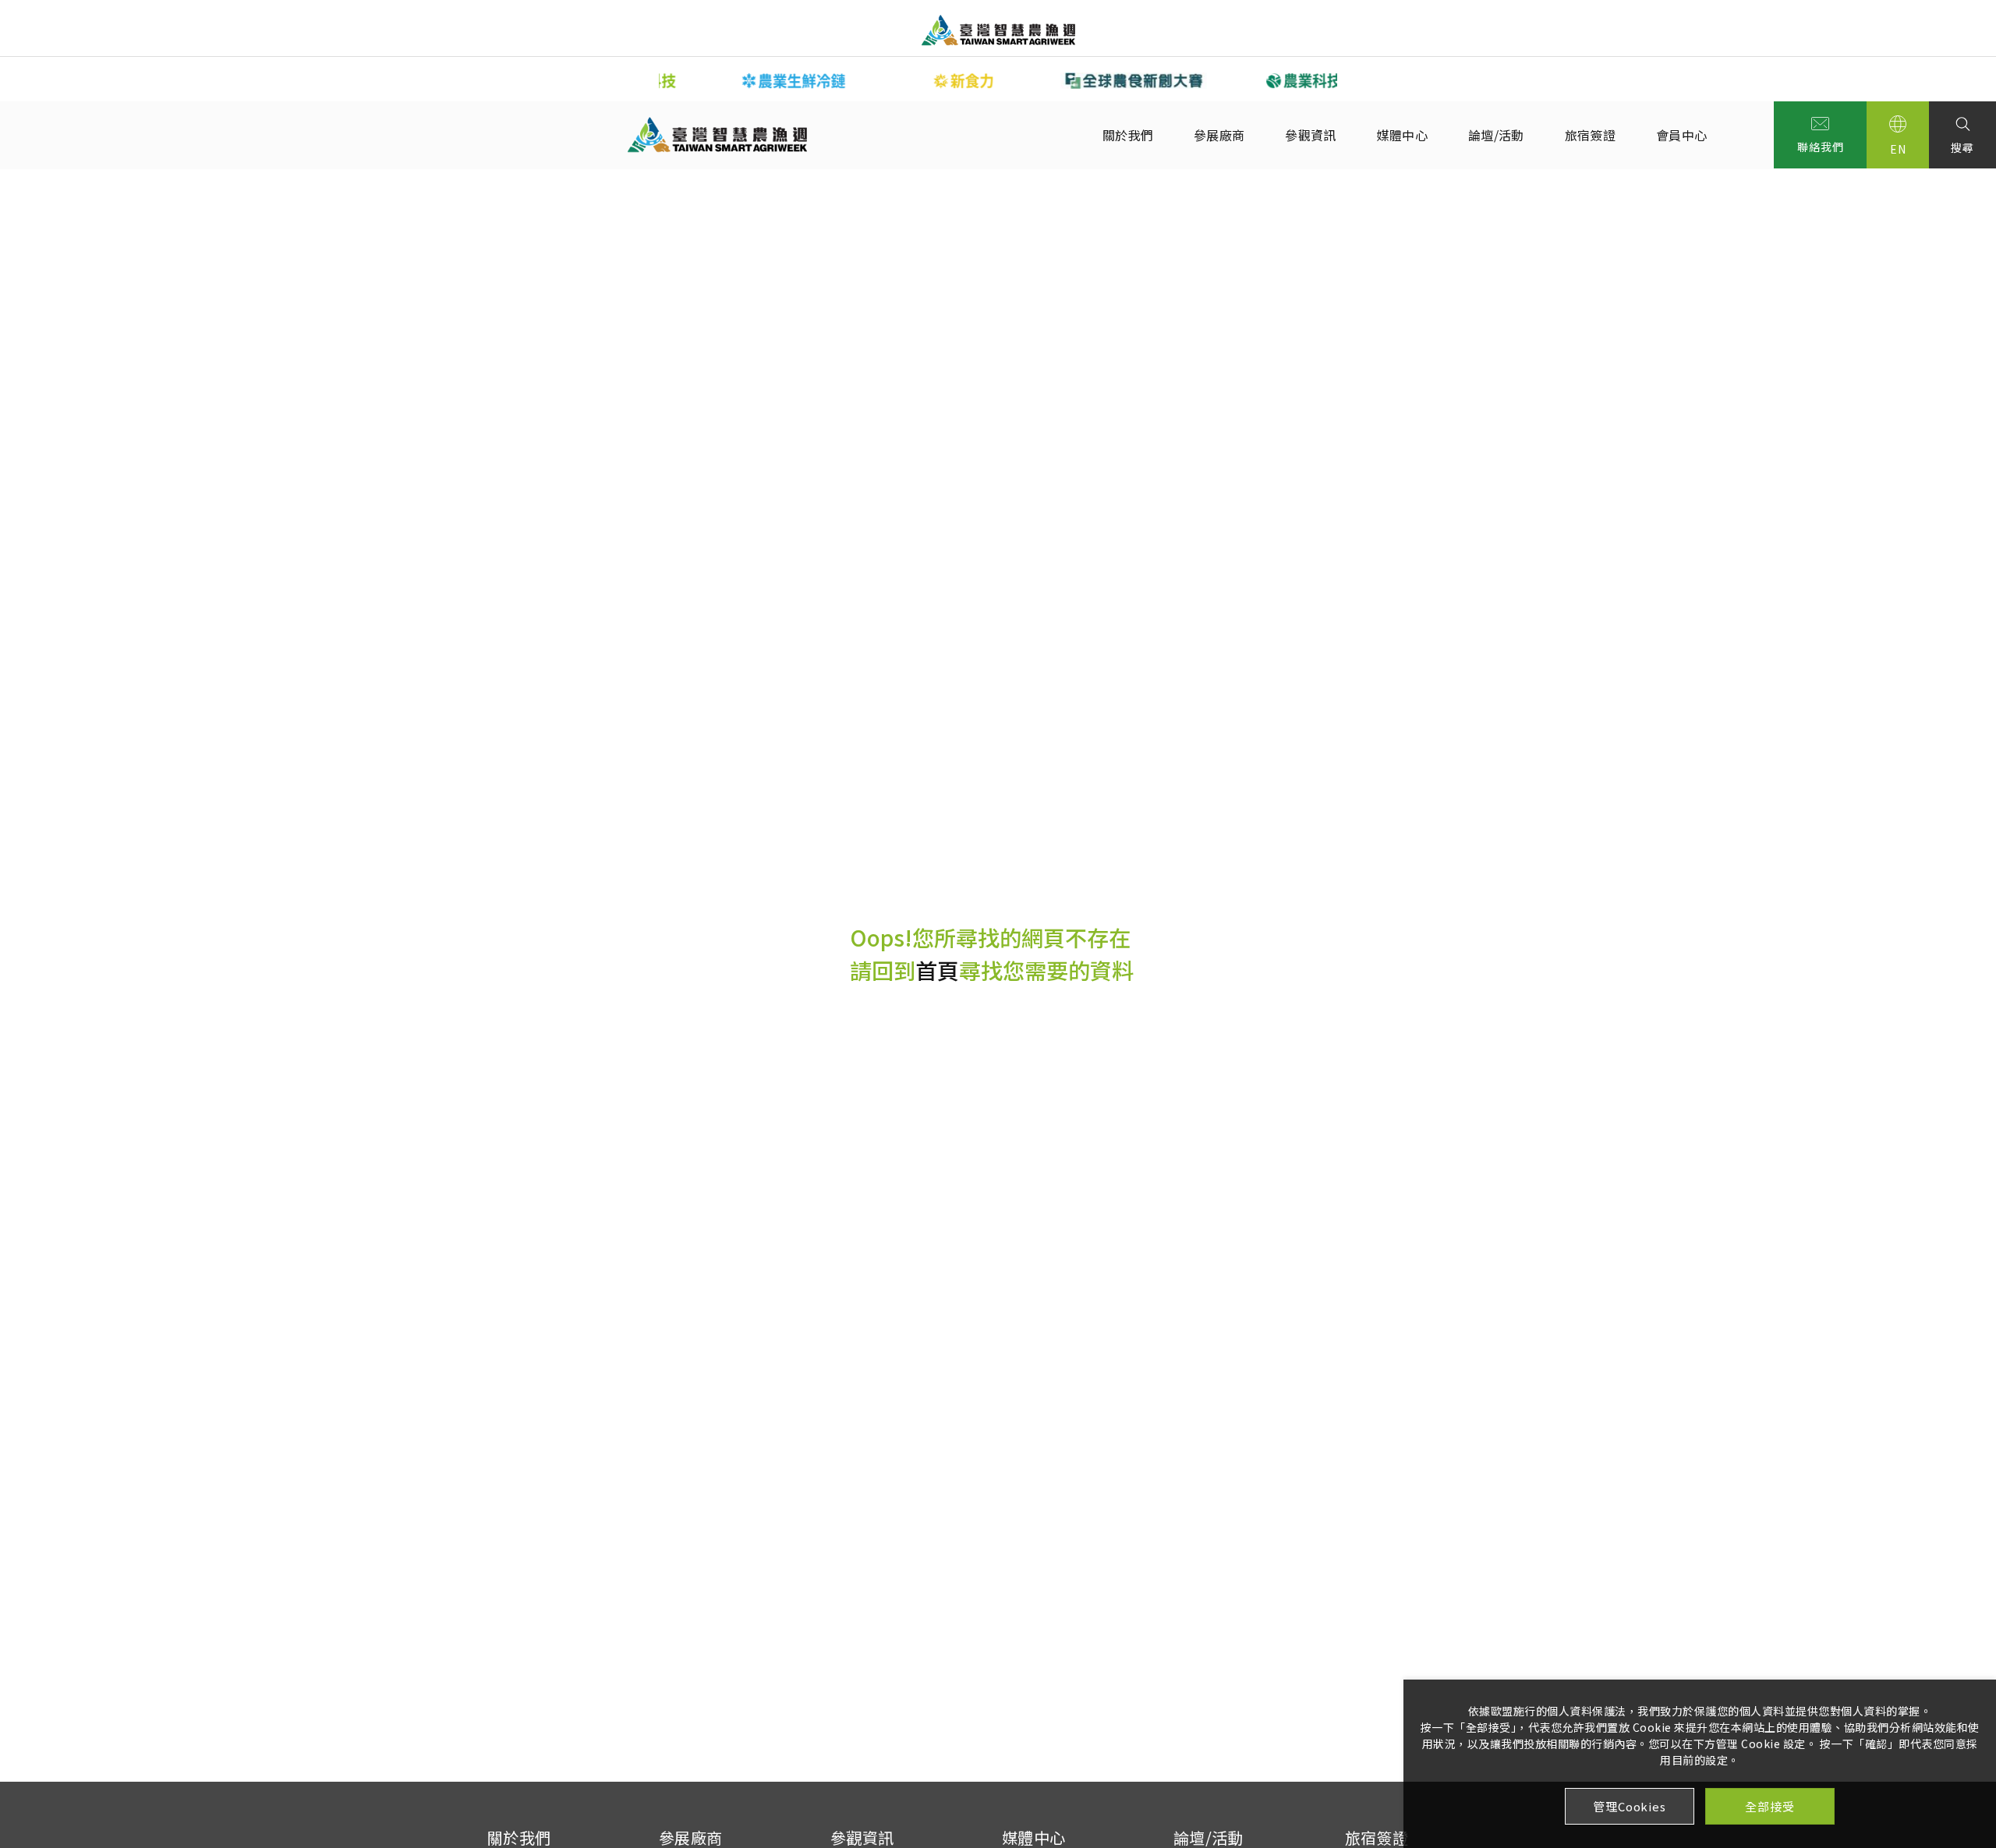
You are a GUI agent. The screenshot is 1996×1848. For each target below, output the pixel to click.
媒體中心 (1402, 135)
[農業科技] (1254, 81)
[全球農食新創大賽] (1084, 81)
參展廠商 (1219, 135)
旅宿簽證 (1590, 135)
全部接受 (1770, 1806)
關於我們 (1128, 135)
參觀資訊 (1310, 135)
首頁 (937, 970)
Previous (647, 80)
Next (1349, 80)
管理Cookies (1629, 1806)
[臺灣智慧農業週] (998, 30)
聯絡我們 (1820, 147)
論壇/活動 (1496, 135)
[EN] (1898, 135)
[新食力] (914, 81)
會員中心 (1681, 135)
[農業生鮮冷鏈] (744, 81)
